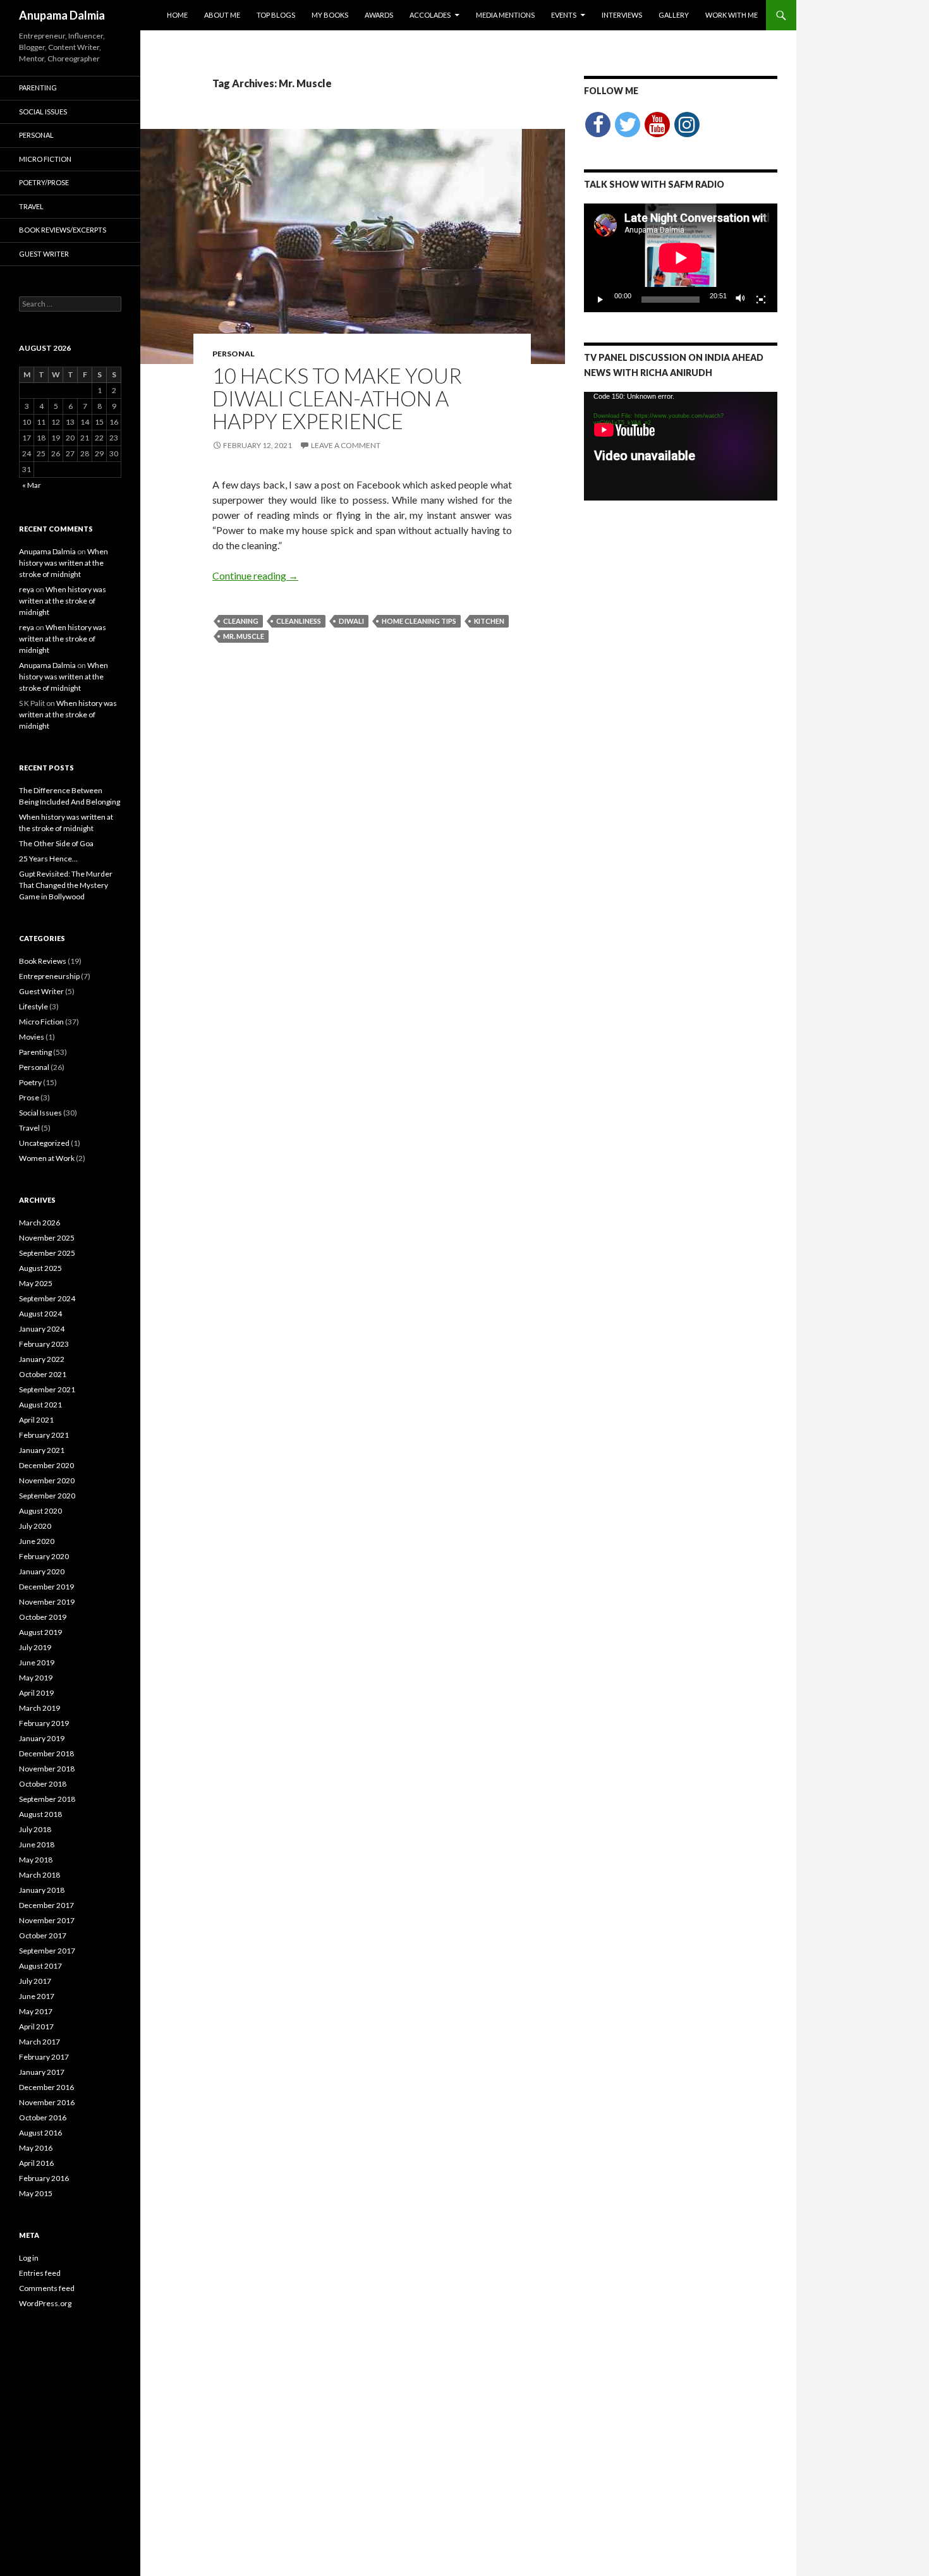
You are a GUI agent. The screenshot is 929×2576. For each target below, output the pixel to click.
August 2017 (40, 1966)
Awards (379, 15)
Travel (31, 206)
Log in (29, 2258)
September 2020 (47, 1496)
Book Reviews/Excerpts (63, 230)
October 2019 (43, 1617)
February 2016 (44, 2178)
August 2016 (40, 2133)
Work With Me (732, 15)
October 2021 (43, 1374)
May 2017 (36, 2011)
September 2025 (47, 1253)
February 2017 (44, 2057)
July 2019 (35, 1647)
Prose (29, 1097)
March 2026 (39, 1223)
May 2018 (36, 1860)
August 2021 (40, 1405)
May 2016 (36, 2148)
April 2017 (36, 2026)
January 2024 (42, 1329)
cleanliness (299, 621)
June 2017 (37, 1996)
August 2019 (40, 1632)
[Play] (600, 300)
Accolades (430, 15)
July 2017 (35, 1981)
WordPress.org (45, 2303)
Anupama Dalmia (62, 15)
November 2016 (47, 2102)
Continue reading (255, 575)
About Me (222, 15)
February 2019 (44, 1723)
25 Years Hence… (48, 859)
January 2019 (42, 1738)
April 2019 (36, 1693)
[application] (681, 258)
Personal (234, 354)
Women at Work (47, 1158)
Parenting (38, 88)
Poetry (30, 1082)
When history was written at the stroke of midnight (64, 563)
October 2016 (43, 2117)
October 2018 (43, 1784)
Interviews (622, 15)
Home (177, 15)
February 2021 (44, 1435)
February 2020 (44, 1556)
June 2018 (37, 1844)
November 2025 (47, 1238)
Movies (32, 1037)
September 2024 (47, 1298)
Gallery (674, 15)
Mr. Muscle (244, 636)
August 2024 (40, 1314)
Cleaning (241, 621)
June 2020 (37, 1541)
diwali (351, 621)
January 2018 (42, 1890)
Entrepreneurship (49, 976)
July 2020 (35, 1526)
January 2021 (42, 1450)
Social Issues (43, 112)
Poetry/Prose (44, 182)
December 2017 (46, 1905)
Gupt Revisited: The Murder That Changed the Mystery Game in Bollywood (66, 885)
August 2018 (40, 1814)
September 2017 (47, 1951)
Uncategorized (44, 1143)
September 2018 (47, 1799)
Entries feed (40, 2273)
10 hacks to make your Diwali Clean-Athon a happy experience (337, 398)
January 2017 (42, 2072)
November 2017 (47, 1920)
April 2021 (36, 1420)
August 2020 (40, 1511)
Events (564, 15)
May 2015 (36, 2193)
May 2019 (36, 1678)
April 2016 (36, 2163)
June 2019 (37, 1662)
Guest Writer (44, 254)
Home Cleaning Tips (419, 621)
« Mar (32, 485)
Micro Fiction (45, 159)
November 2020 (47, 1480)
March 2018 (39, 1875)
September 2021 (47, 1389)
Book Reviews (43, 961)
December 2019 (46, 1587)
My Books (330, 15)
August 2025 (40, 1268)
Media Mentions (505, 15)
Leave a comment (346, 445)
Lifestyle (33, 1006)
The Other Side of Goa (56, 843)
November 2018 (47, 1769)
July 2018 (35, 1829)
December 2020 (46, 1465)
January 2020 (42, 1571)
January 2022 (42, 1359)
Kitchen (489, 621)
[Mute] (741, 300)
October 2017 (43, 1935)
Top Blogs (276, 15)
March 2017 (39, 2042)
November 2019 (47, 1602)
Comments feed (47, 2288)
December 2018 (46, 1753)
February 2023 (44, 1344)
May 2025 (36, 1283)
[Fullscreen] (761, 300)
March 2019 (39, 1708)
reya (27, 589)
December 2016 (46, 2087)
